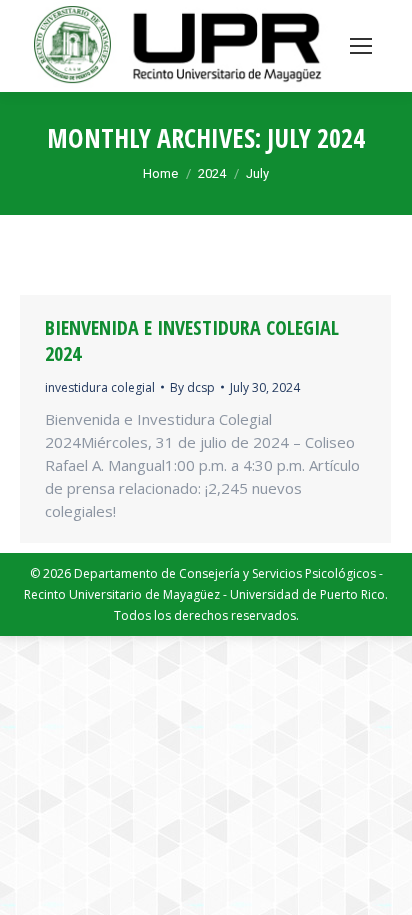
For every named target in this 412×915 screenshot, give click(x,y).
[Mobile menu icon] (361, 46)
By (192, 387)
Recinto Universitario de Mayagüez (122, 594)
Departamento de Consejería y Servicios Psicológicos (225, 573)
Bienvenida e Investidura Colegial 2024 (192, 340)
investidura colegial (100, 387)
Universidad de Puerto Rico (307, 594)
